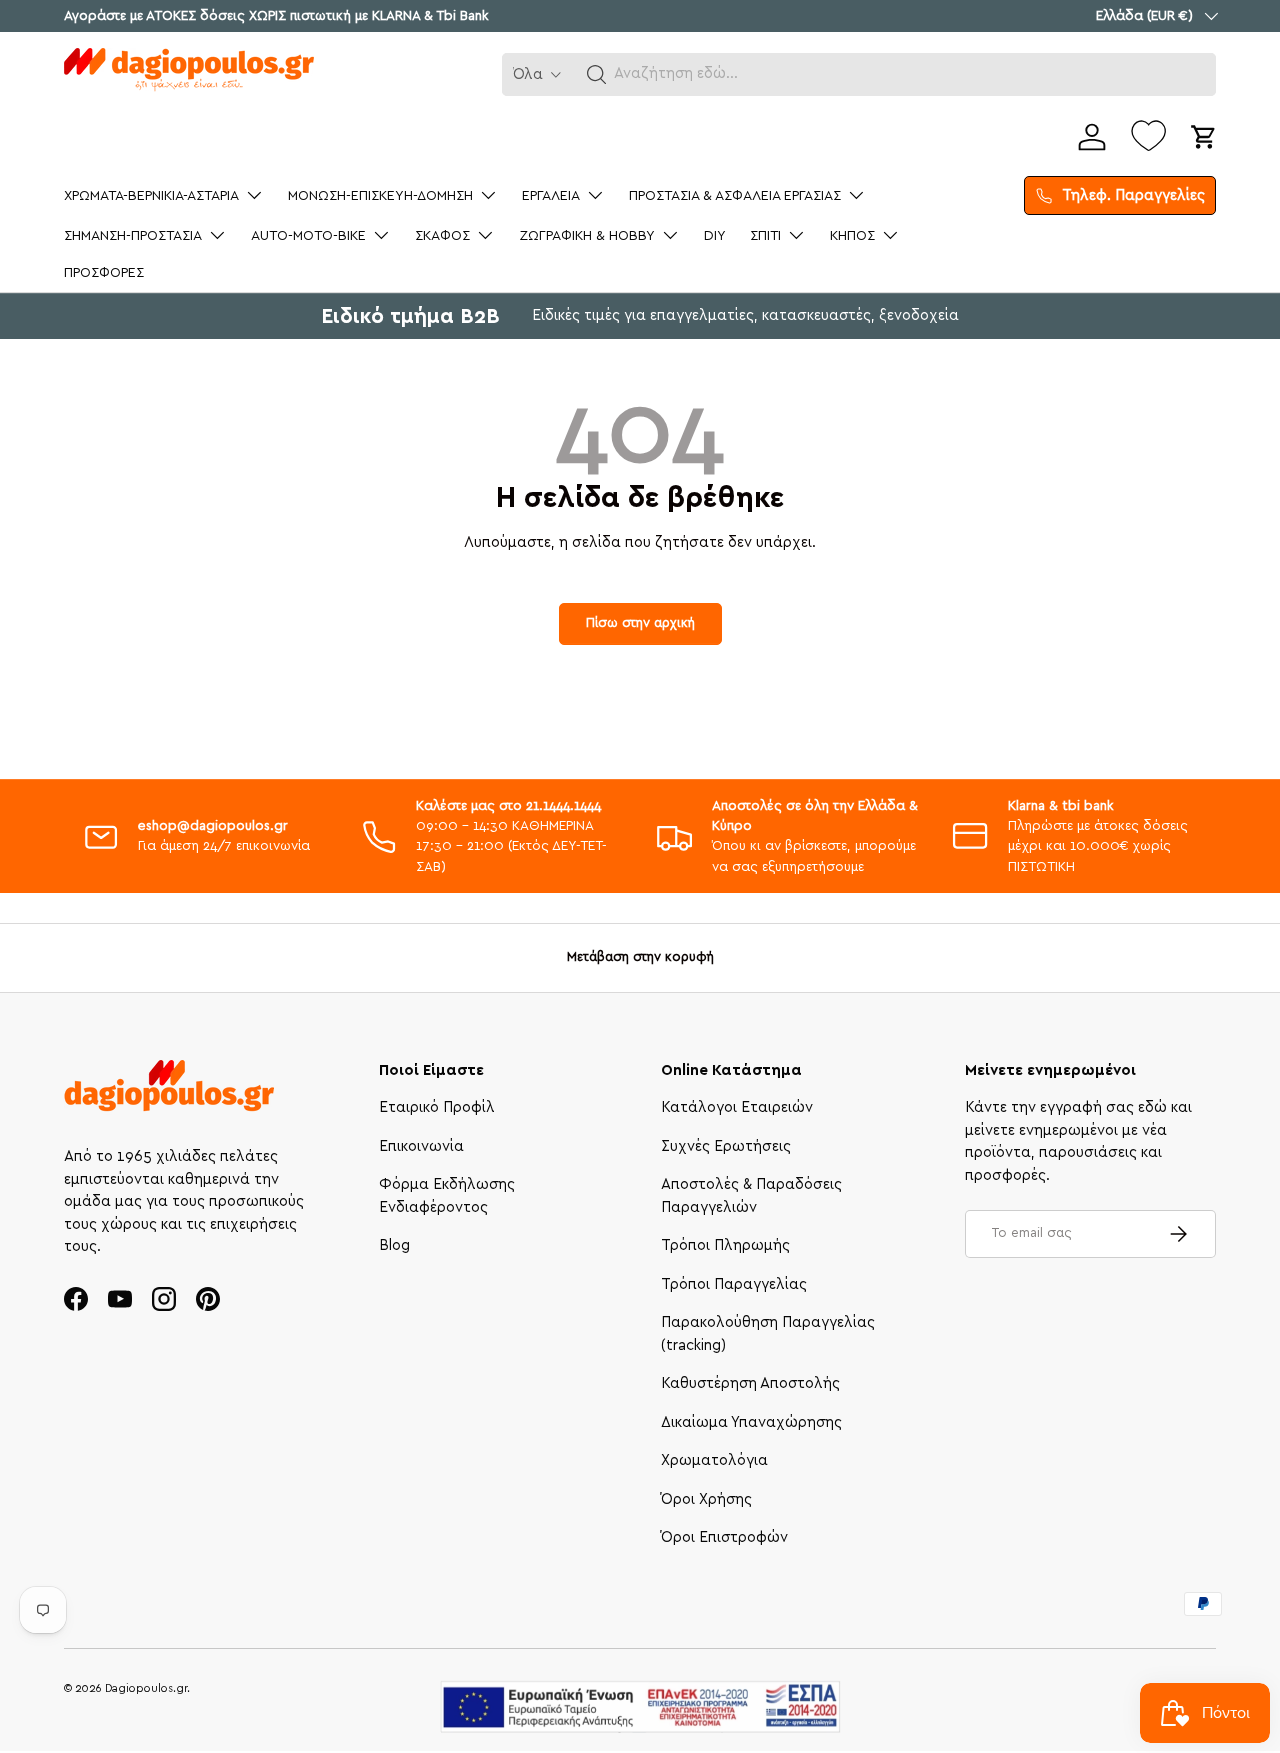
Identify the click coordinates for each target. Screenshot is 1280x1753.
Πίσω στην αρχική (640, 623)
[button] (597, 75)
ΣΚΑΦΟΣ (442, 236)
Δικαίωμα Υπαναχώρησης (751, 1422)
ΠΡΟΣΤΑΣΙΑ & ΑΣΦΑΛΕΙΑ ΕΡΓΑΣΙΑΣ (735, 196)
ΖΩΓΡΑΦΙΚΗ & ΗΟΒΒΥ (587, 236)
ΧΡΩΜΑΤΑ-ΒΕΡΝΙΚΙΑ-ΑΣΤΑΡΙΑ (151, 196)
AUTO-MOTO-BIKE (308, 236)
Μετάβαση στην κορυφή (640, 957)
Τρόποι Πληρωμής (725, 1245)
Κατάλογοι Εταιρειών (737, 1107)
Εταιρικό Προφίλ (437, 1107)
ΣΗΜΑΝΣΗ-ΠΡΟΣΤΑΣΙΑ (133, 236)
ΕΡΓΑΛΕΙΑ (551, 196)
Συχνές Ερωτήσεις (726, 1146)
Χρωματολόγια (714, 1460)
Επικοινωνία (421, 1146)
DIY (715, 236)
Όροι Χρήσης (706, 1499)
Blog (394, 1245)
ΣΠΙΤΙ (765, 236)
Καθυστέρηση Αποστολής (750, 1383)
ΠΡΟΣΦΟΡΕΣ (104, 273)
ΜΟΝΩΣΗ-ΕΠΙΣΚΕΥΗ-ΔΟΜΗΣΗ (380, 196)
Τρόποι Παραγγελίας (734, 1284)
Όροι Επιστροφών (724, 1537)
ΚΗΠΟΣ (852, 236)
